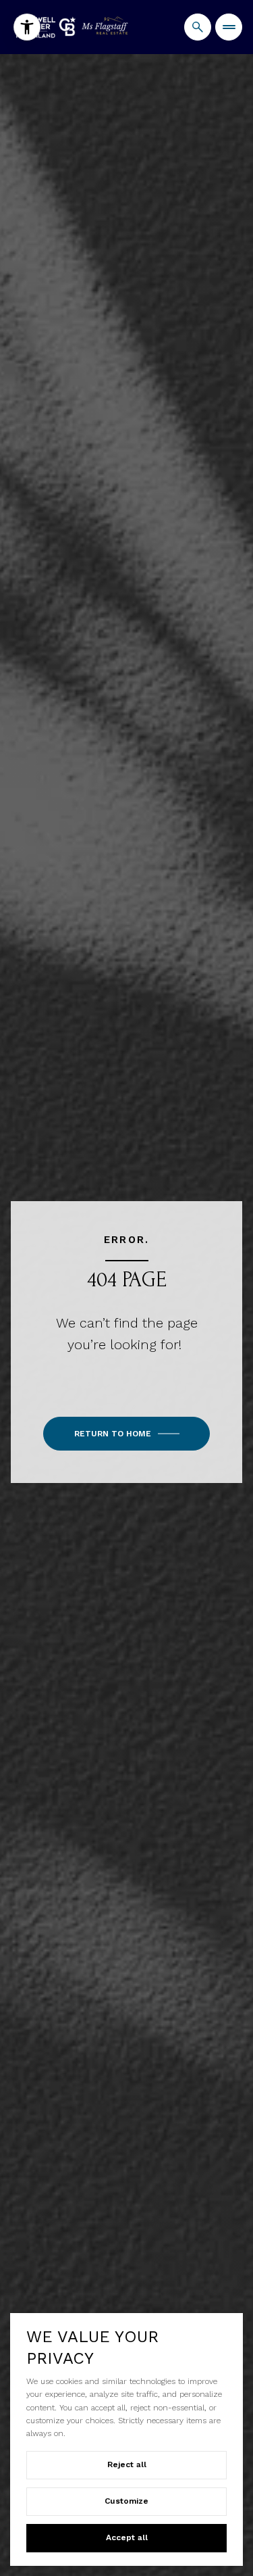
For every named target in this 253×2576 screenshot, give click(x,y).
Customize (126, 2501)
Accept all (127, 2537)
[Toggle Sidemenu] (229, 27)
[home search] (198, 27)
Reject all (127, 2464)
